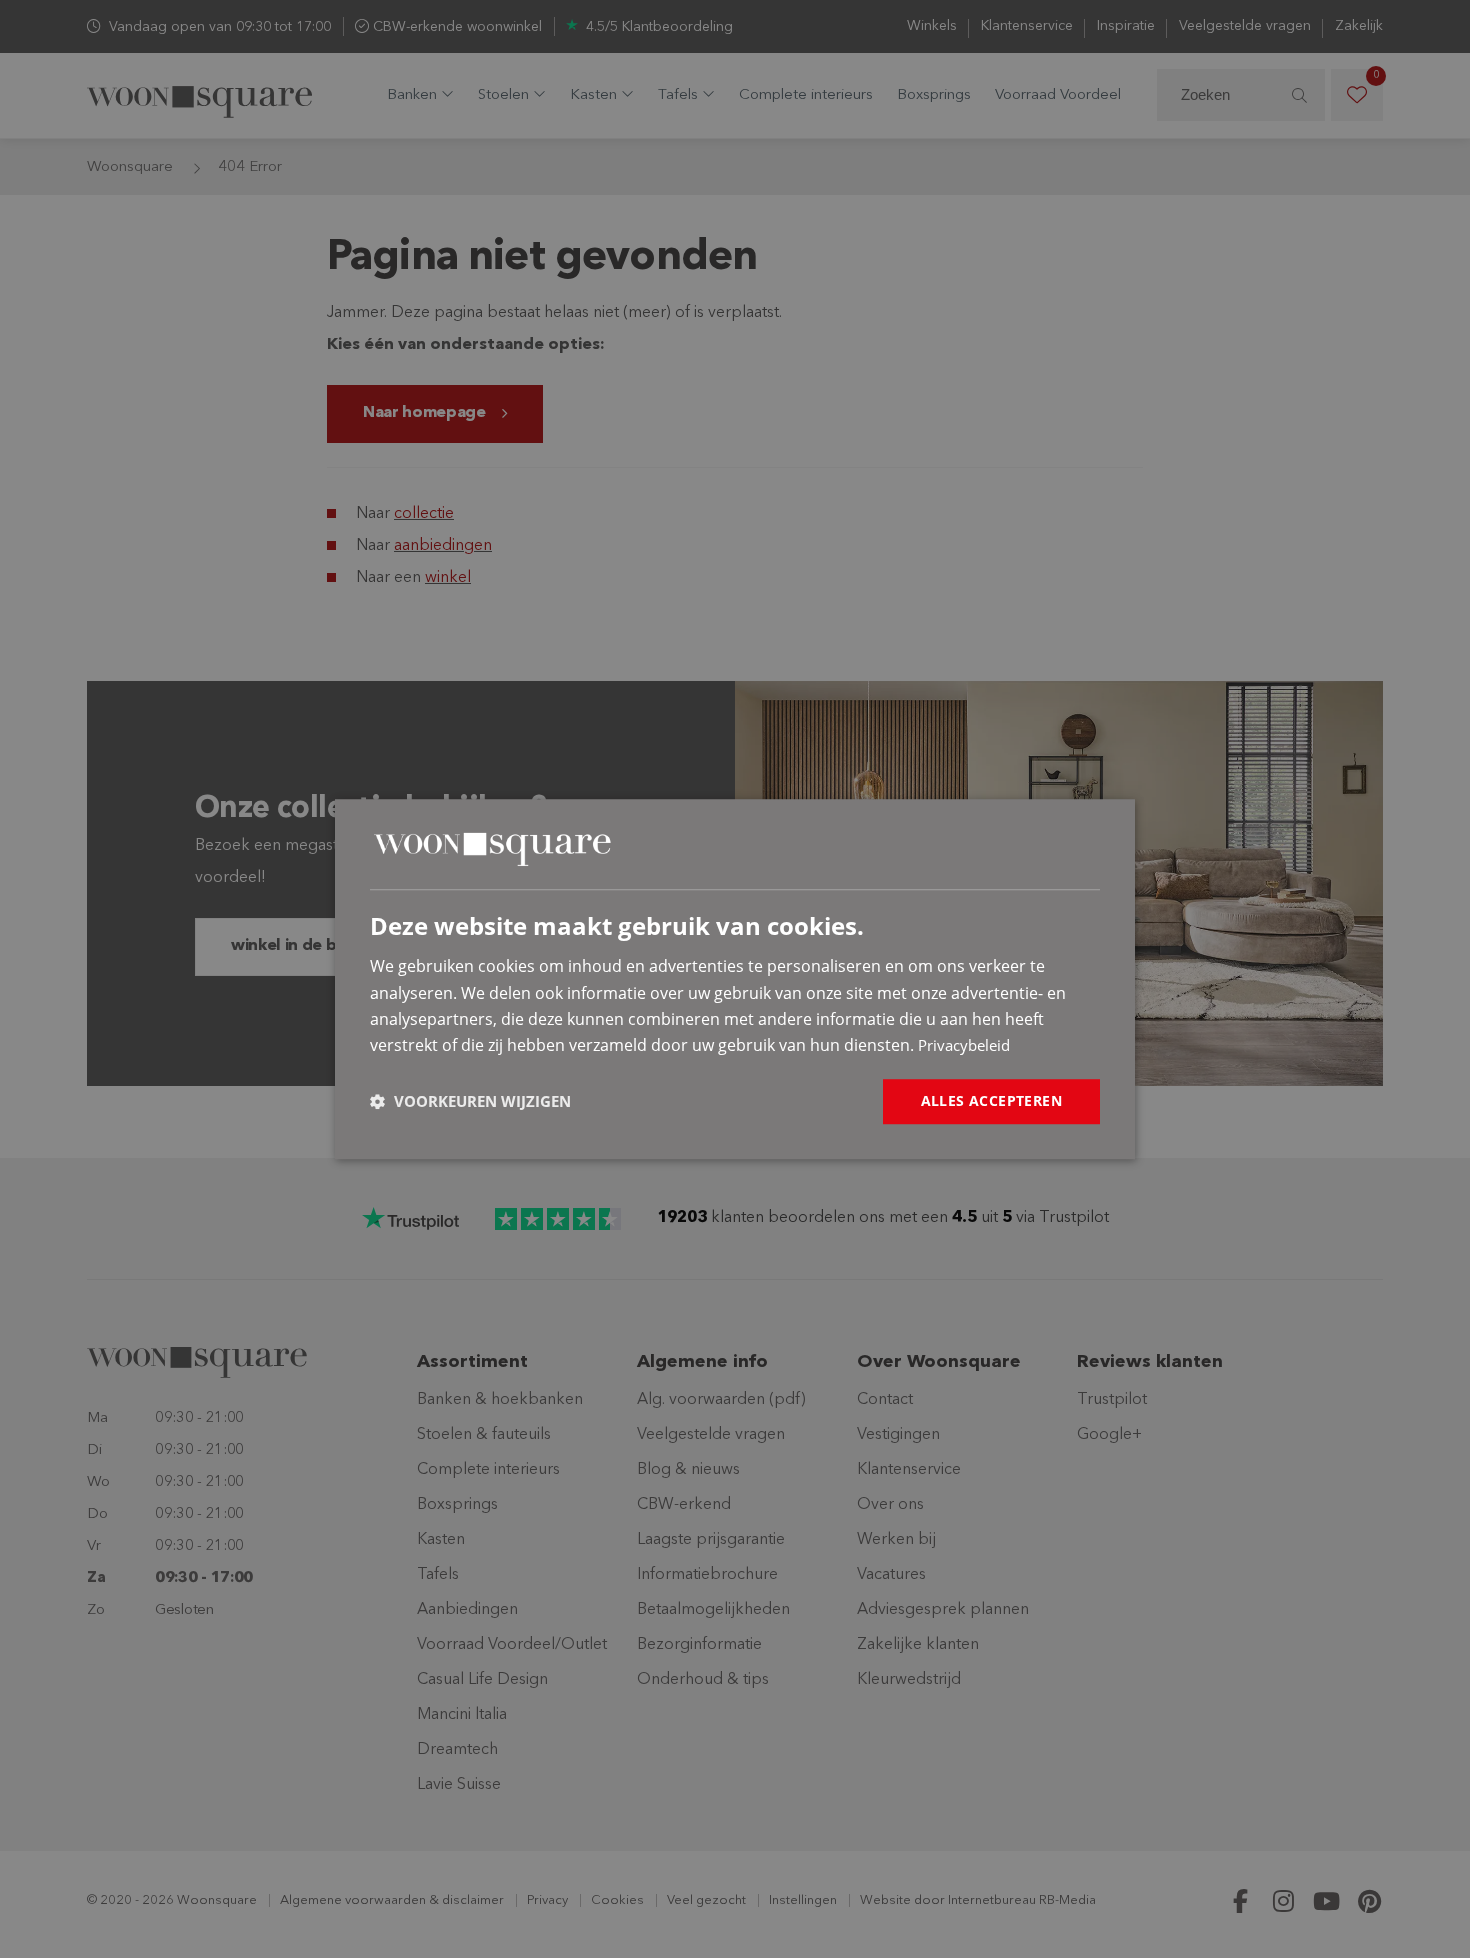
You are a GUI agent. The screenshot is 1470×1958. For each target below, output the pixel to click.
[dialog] (735, 979)
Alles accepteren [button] (991, 1100)
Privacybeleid (964, 1046)
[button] (470, 1101)
